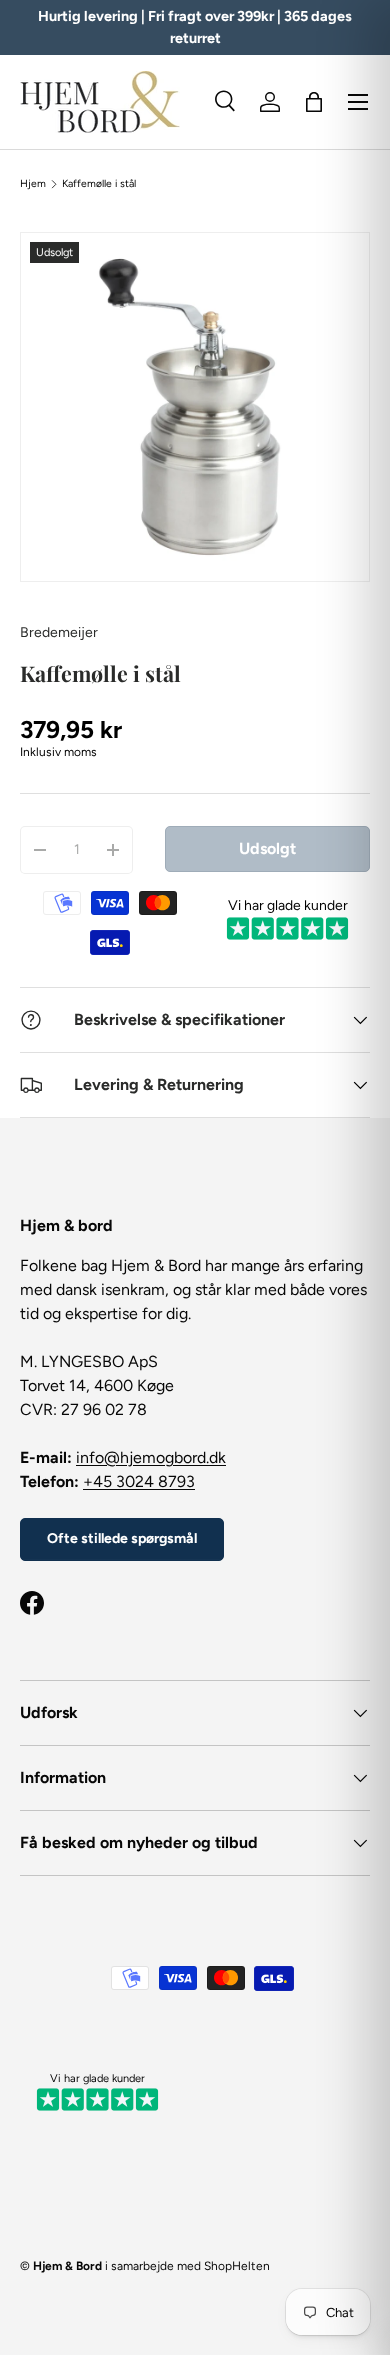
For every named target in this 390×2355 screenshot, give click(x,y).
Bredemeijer (59, 632)
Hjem (33, 184)
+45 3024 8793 (139, 1481)
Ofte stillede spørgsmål (122, 1538)
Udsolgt (267, 848)
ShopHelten (237, 2266)
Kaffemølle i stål (99, 184)
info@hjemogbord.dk (151, 1457)
